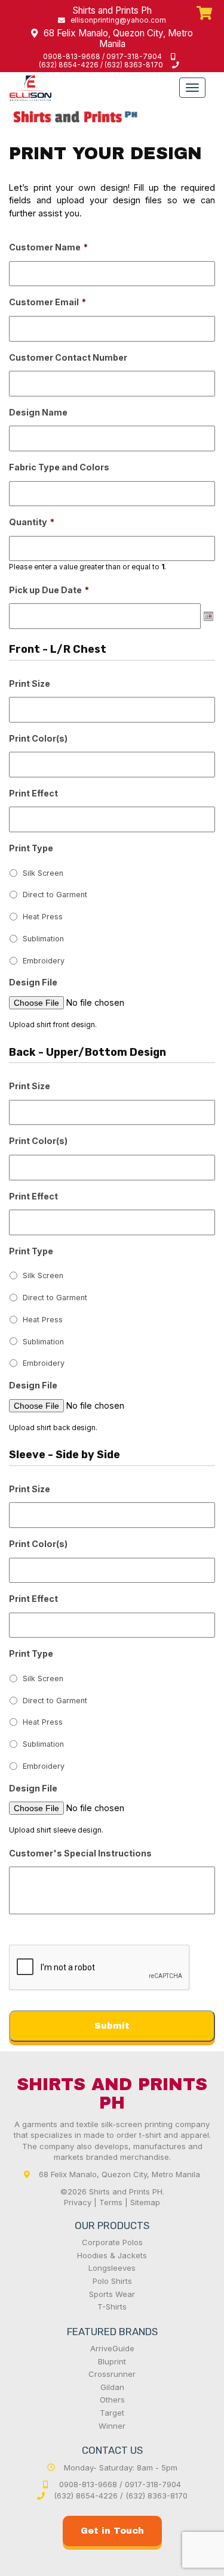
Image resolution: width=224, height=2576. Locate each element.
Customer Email (47, 302)
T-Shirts (112, 2307)
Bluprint (112, 2361)
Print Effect (33, 793)
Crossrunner (112, 2374)
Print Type (31, 848)
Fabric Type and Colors (59, 467)
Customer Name (48, 247)
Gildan (112, 2387)
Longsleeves (112, 2268)
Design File (33, 982)
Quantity (32, 522)
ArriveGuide (112, 2348)
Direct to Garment (55, 895)
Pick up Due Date (49, 590)
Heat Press (43, 917)
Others (112, 2400)
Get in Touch (112, 2531)
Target (112, 2413)
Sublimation (43, 939)
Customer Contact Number (68, 357)
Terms (111, 2202)
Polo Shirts (112, 2281)
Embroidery (44, 961)
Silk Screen (43, 873)
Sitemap (145, 2202)
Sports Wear (112, 2294)
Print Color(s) (38, 738)
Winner (112, 2426)
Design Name (38, 412)
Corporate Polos (112, 2242)
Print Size (30, 683)
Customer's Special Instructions (80, 1853)
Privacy (78, 2202)
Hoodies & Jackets (112, 2255)
